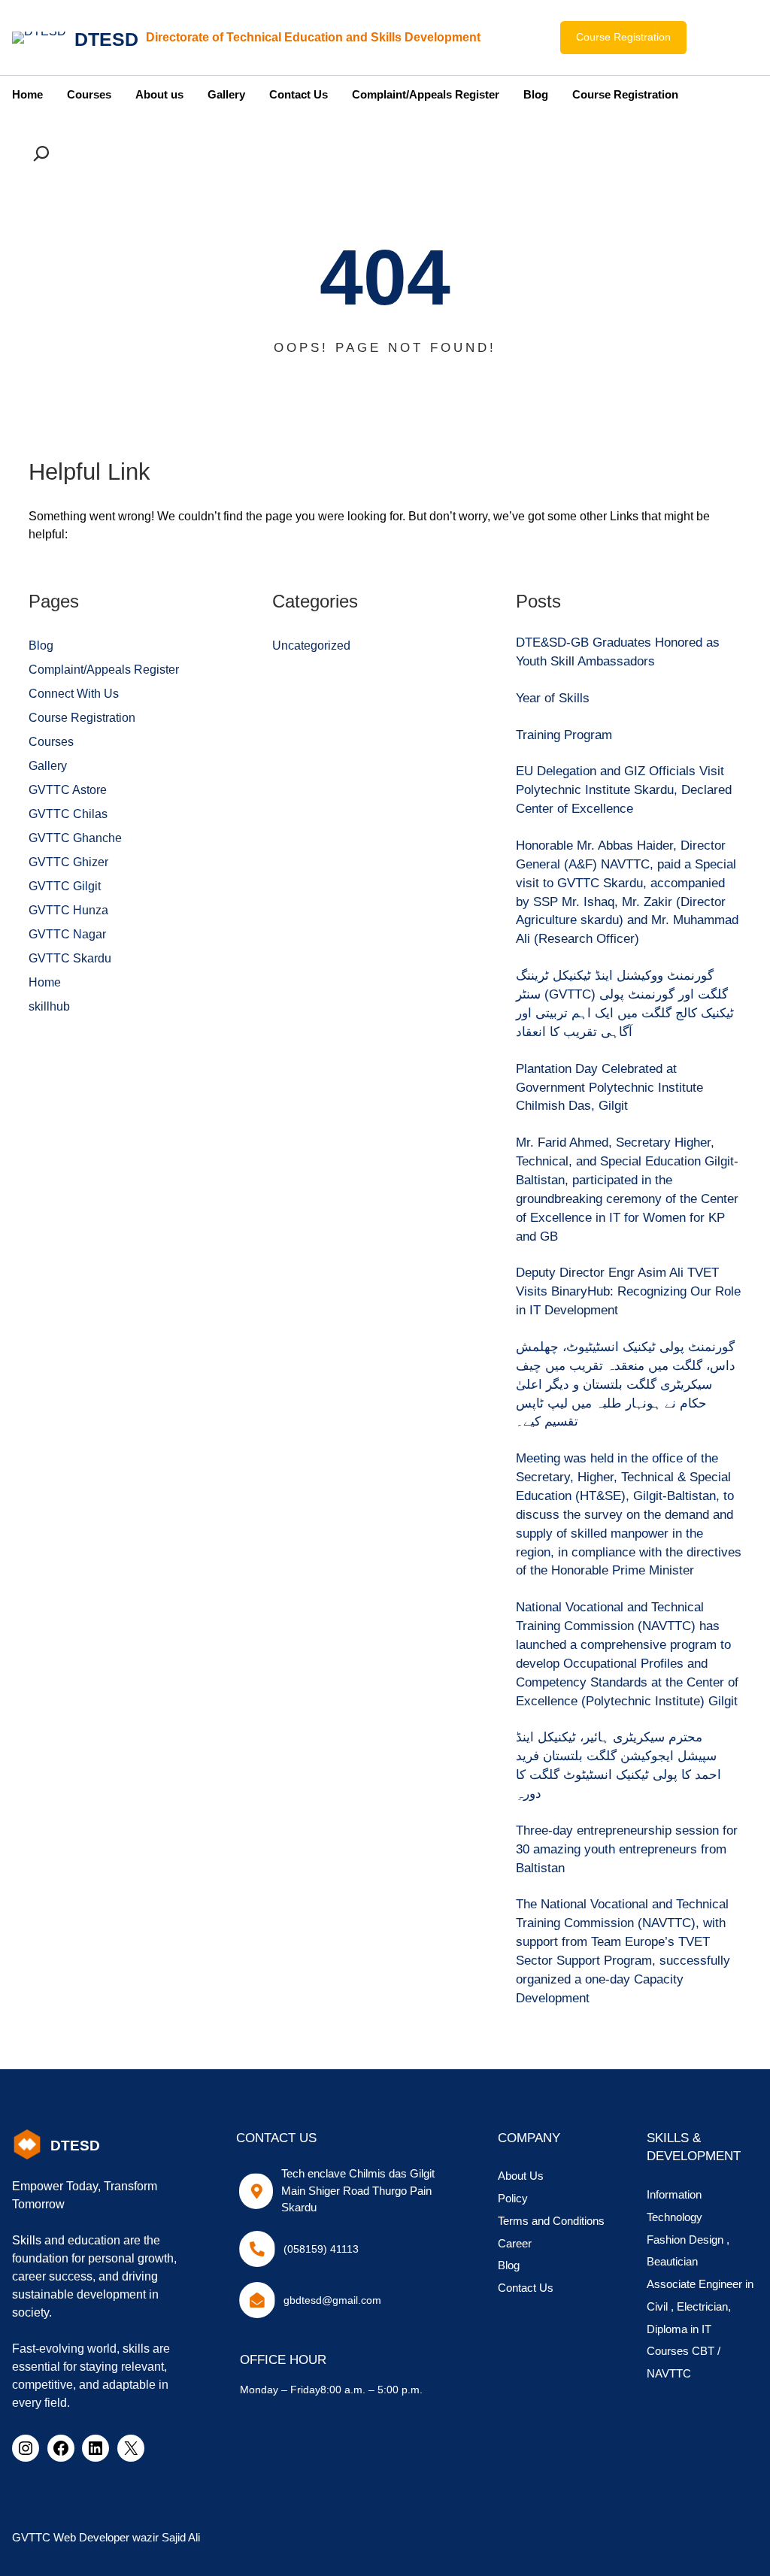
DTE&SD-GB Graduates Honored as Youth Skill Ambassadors (618, 652)
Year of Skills (553, 698)
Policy (513, 2199)
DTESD (106, 39)
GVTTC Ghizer (68, 862)
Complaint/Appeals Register (104, 670)
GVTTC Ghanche (75, 838)
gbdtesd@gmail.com (332, 2300)
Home (45, 982)
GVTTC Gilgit (65, 886)
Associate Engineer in (700, 2284)
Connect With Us (74, 694)
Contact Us (526, 2288)
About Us (521, 2176)
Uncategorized (311, 646)
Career (515, 2244)
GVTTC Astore (68, 790)
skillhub (49, 1006)
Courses (51, 742)
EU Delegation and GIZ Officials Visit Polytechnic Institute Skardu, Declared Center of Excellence (624, 790)
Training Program (564, 735)
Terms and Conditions (551, 2221)
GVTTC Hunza (68, 910)
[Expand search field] (44, 153)
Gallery (48, 766)
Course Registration (623, 37)
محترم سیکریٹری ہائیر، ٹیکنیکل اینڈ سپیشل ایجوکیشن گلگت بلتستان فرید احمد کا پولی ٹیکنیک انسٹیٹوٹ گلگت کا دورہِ (618, 1765)
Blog (41, 646)
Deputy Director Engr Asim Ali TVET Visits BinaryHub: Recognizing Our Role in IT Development (628, 1291)
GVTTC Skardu (70, 958)
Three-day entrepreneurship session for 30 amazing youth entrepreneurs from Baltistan (627, 1849)
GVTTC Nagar (67, 934)
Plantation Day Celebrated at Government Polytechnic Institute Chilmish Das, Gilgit (609, 1088)
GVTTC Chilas (68, 814)
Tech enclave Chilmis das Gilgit (358, 2174)
